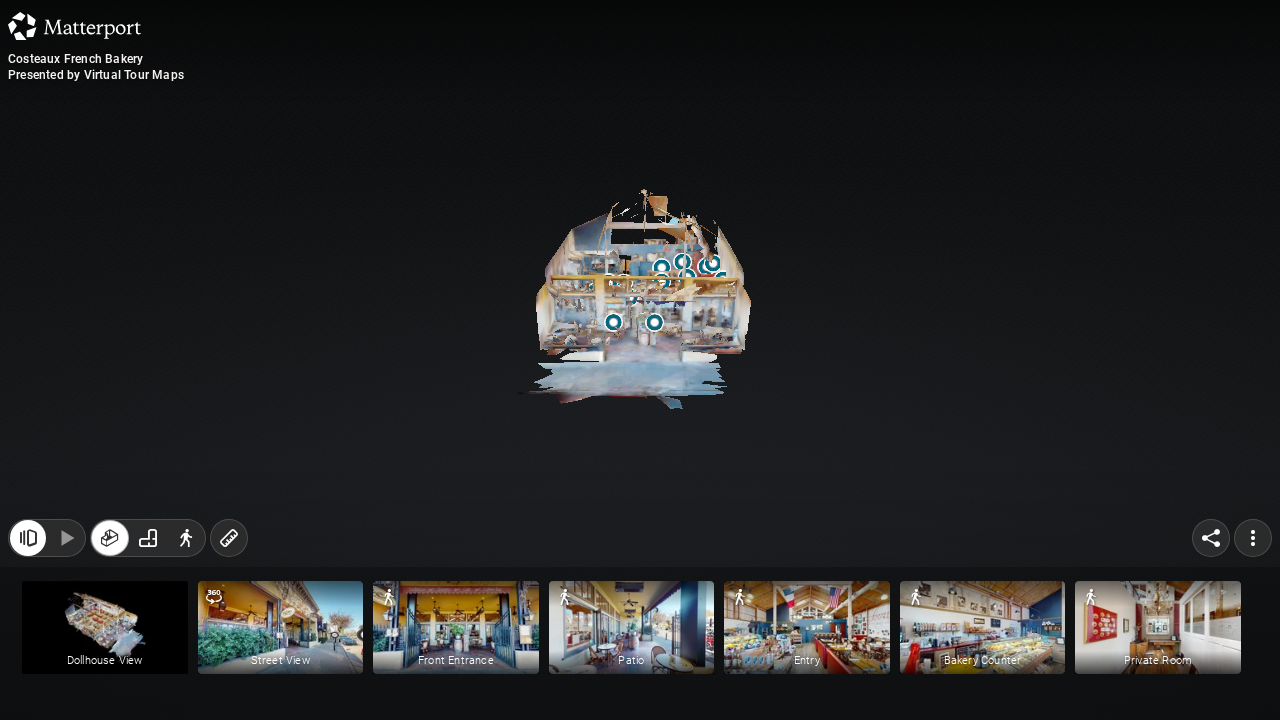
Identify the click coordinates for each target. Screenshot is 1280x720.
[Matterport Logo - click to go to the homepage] (74, 26)
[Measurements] (229, 538)
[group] (148, 538)
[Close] (28, 538)
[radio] (110, 538)
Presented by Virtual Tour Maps (96, 75)
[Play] (66, 538)
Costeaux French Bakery (75, 59)
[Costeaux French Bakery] (640, 360)
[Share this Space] (1211, 538)
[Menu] (1253, 538)
